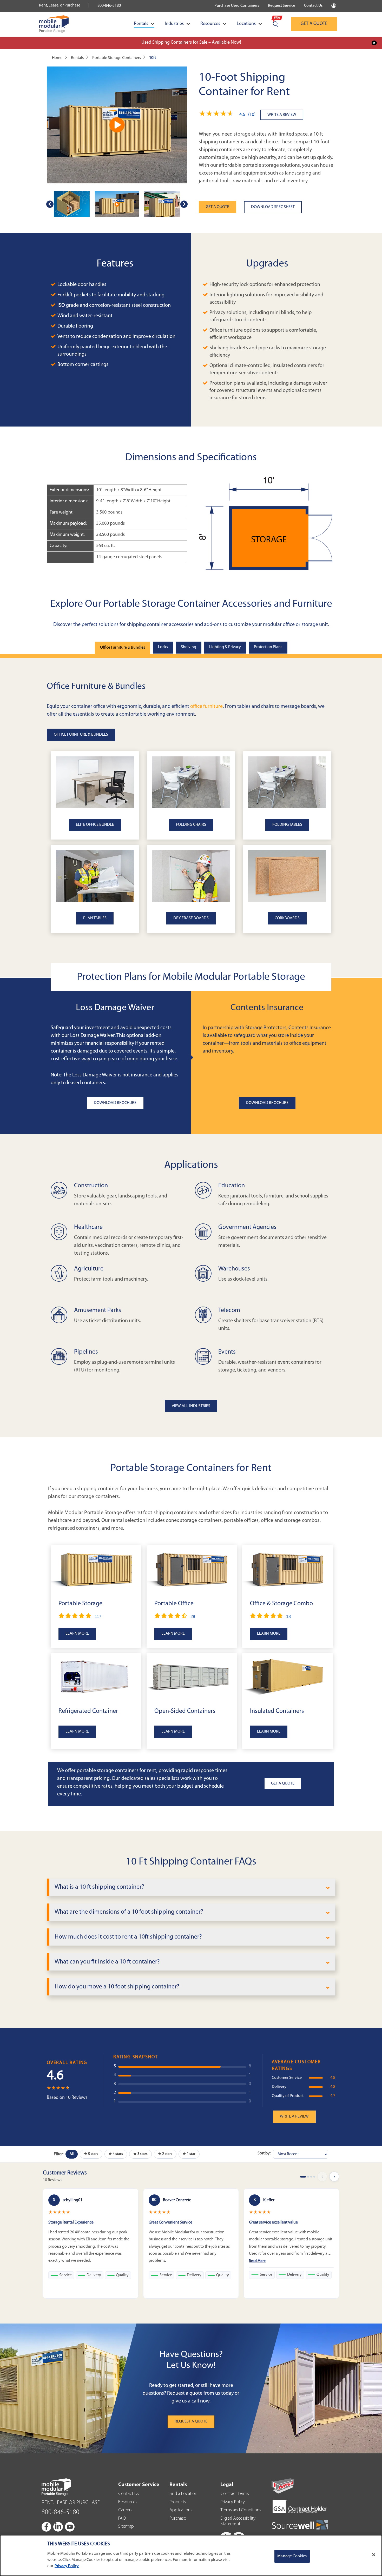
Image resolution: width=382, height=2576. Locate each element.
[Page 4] (314, 2177)
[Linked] (58, 2527)
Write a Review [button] (294, 2116)
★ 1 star (189, 2154)
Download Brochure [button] (115, 1103)
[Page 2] (308, 2177)
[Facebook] (47, 2527)
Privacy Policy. (67, 2566)
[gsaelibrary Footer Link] (300, 2507)
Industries (174, 24)
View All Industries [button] (191, 1406)
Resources (210, 24)
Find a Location (183, 2494)
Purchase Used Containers (237, 6)
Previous (50, 204)
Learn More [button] (77, 1634)
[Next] (334, 2176)
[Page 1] (303, 2177)
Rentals (141, 24)
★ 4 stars (116, 2154)
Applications (181, 2510)
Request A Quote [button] (191, 2421)
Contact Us (313, 6)
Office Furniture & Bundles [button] (81, 735)
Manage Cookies (292, 2556)
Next (184, 204)
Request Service (282, 6)
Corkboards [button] (287, 918)
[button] (230, 115)
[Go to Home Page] (54, 24)
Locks (163, 647)
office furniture (206, 707)
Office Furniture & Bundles (123, 648)
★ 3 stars (140, 2154)
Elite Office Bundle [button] (95, 825)
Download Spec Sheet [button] (273, 207)
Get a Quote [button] (283, 1783)
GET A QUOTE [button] (218, 207)
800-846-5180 (109, 6)
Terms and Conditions (241, 2510)
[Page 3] (311, 2177)
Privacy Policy (233, 2502)
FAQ (122, 2519)
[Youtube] (70, 2527)
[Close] (374, 2555)
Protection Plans (268, 647)
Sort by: (264, 2153)
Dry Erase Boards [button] (191, 918)
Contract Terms (235, 2494)
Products (178, 2502)
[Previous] (322, 2176)
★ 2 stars (165, 2154)
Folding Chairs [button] (191, 825)
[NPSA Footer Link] (283, 2486)
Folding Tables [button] (287, 825)
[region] (191, 2555)
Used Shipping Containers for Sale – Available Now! (191, 43)
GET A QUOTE (314, 24)
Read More (257, 2261)
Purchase (178, 2519)
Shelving (189, 647)
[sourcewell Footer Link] (300, 2525)
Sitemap (126, 2527)
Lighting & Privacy (225, 647)
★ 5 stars (91, 2154)
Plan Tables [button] (95, 918)
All (72, 2154)
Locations (246, 24)
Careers (125, 2510)
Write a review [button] (282, 115)
